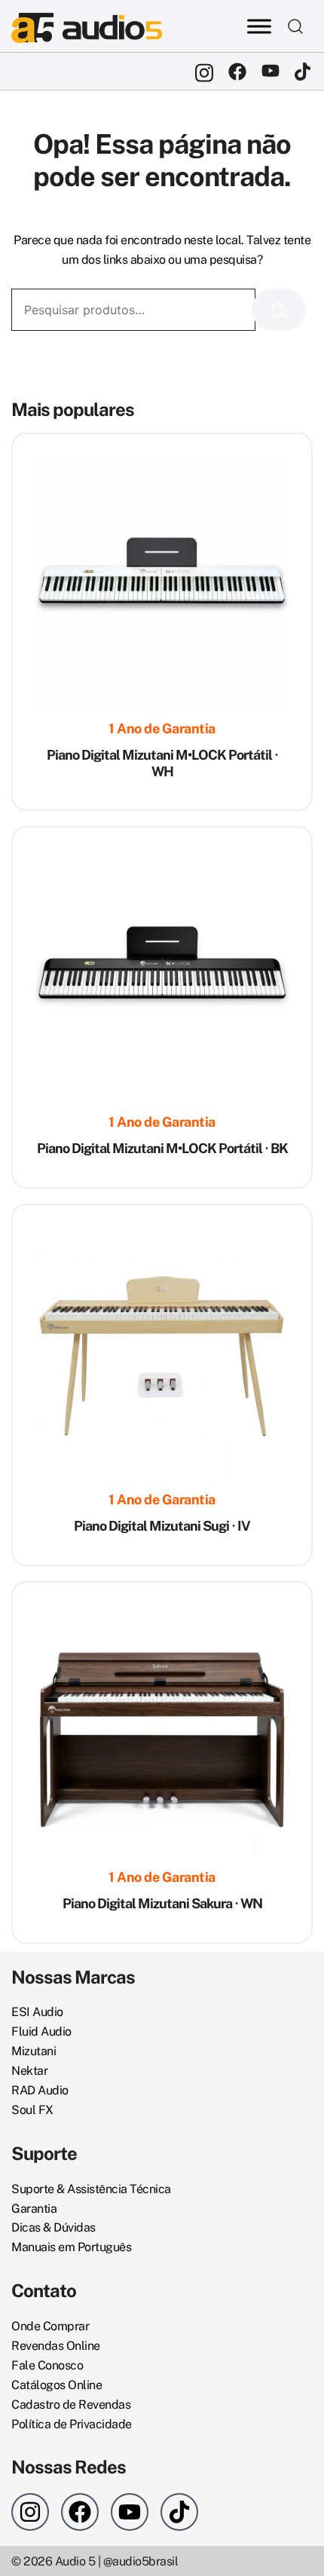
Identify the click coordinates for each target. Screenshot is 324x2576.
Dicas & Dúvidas (53, 2227)
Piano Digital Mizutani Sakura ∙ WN (162, 1903)
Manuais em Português (71, 2247)
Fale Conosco (47, 2365)
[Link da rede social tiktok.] (304, 71)
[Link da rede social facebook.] (237, 71)
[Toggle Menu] (259, 26)
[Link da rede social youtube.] (271, 71)
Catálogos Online (57, 2385)
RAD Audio (40, 2090)
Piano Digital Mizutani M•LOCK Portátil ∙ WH (162, 763)
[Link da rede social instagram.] (204, 71)
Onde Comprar (50, 2326)
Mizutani (34, 2051)
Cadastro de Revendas (71, 2405)
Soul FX (32, 2110)
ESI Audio (37, 2012)
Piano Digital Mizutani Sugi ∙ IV (162, 1526)
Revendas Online (56, 2346)
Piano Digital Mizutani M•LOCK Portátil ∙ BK (162, 1148)
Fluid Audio (41, 2031)
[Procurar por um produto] (296, 26)
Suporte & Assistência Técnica (91, 2189)
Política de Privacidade (72, 2424)
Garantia (34, 2209)
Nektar (29, 2071)
